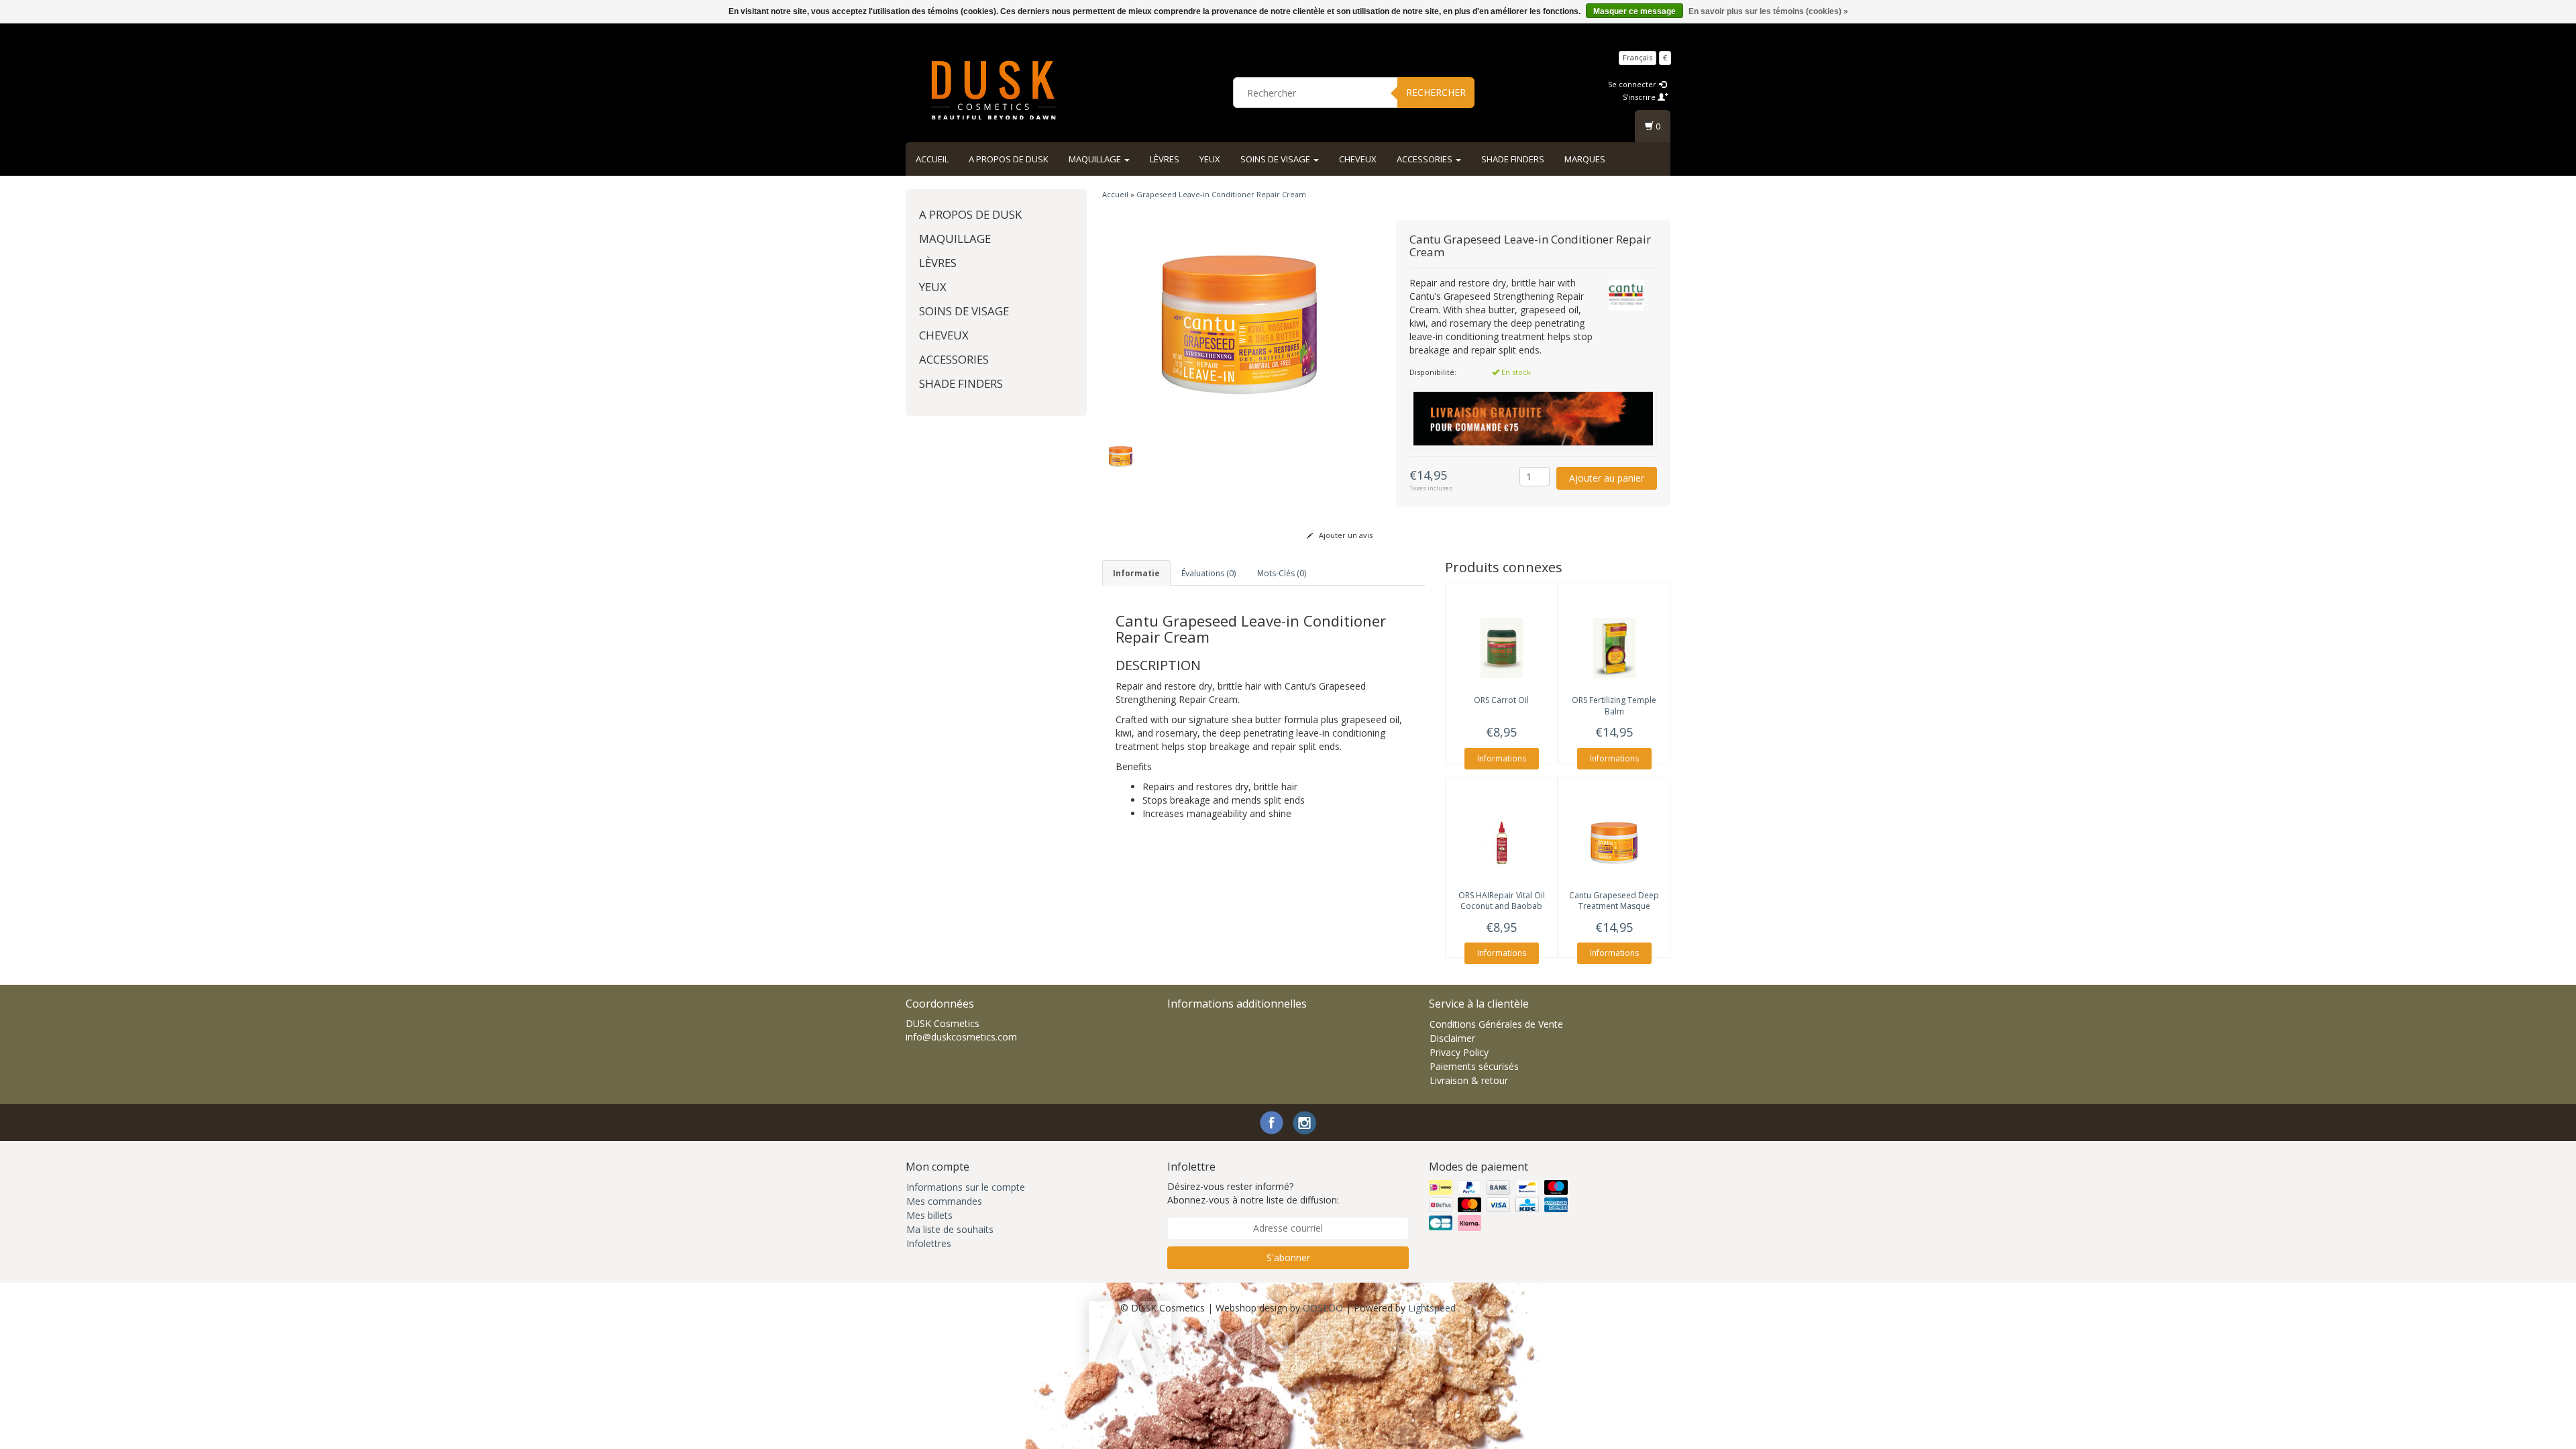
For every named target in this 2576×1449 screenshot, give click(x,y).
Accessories (1426, 159)
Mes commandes (944, 1201)
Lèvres (1165, 159)
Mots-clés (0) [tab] (1282, 573)
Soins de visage (1276, 159)
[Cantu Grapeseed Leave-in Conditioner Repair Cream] (1239, 324)
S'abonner (1288, 1257)
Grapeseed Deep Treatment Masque (1614, 901)
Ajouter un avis (1345, 535)
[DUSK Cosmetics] (994, 91)
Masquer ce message (1634, 11)
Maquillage (1096, 159)
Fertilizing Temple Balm (1614, 706)
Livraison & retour (1469, 1080)
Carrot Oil (1501, 700)
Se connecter (1633, 84)
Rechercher (1436, 92)
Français (1638, 57)
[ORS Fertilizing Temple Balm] (1614, 648)
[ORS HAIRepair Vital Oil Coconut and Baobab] (1501, 843)
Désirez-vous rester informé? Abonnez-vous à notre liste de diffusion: (1253, 1193)
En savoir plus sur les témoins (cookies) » (1768, 11)
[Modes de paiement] (1500, 1205)
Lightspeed (1432, 1308)
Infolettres (929, 1243)
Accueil (932, 159)
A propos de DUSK (1009, 159)
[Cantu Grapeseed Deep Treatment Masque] (1614, 843)
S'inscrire (1640, 97)
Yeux (1210, 159)
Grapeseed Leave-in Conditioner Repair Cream (1221, 194)
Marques (1585, 159)
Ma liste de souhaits (950, 1229)
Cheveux (1358, 159)
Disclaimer (1452, 1038)
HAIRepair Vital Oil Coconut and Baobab (1502, 901)
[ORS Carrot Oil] (1501, 648)
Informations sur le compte (966, 1187)
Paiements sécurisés (1474, 1066)
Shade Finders (1513, 159)
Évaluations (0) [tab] (1209, 573)
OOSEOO (1323, 1308)
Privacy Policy (1459, 1052)
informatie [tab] (1136, 573)
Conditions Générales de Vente (1496, 1024)
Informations (1502, 758)
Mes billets (929, 1215)
